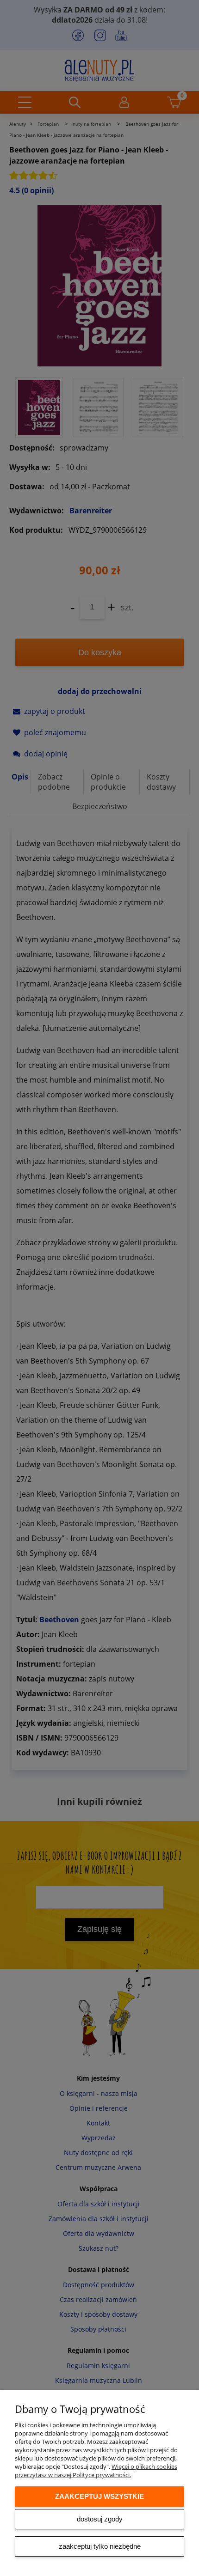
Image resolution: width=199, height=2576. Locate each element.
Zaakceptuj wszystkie (99, 2496)
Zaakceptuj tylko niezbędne (100, 2546)
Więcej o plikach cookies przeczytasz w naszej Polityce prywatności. (96, 2471)
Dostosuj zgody (100, 2519)
